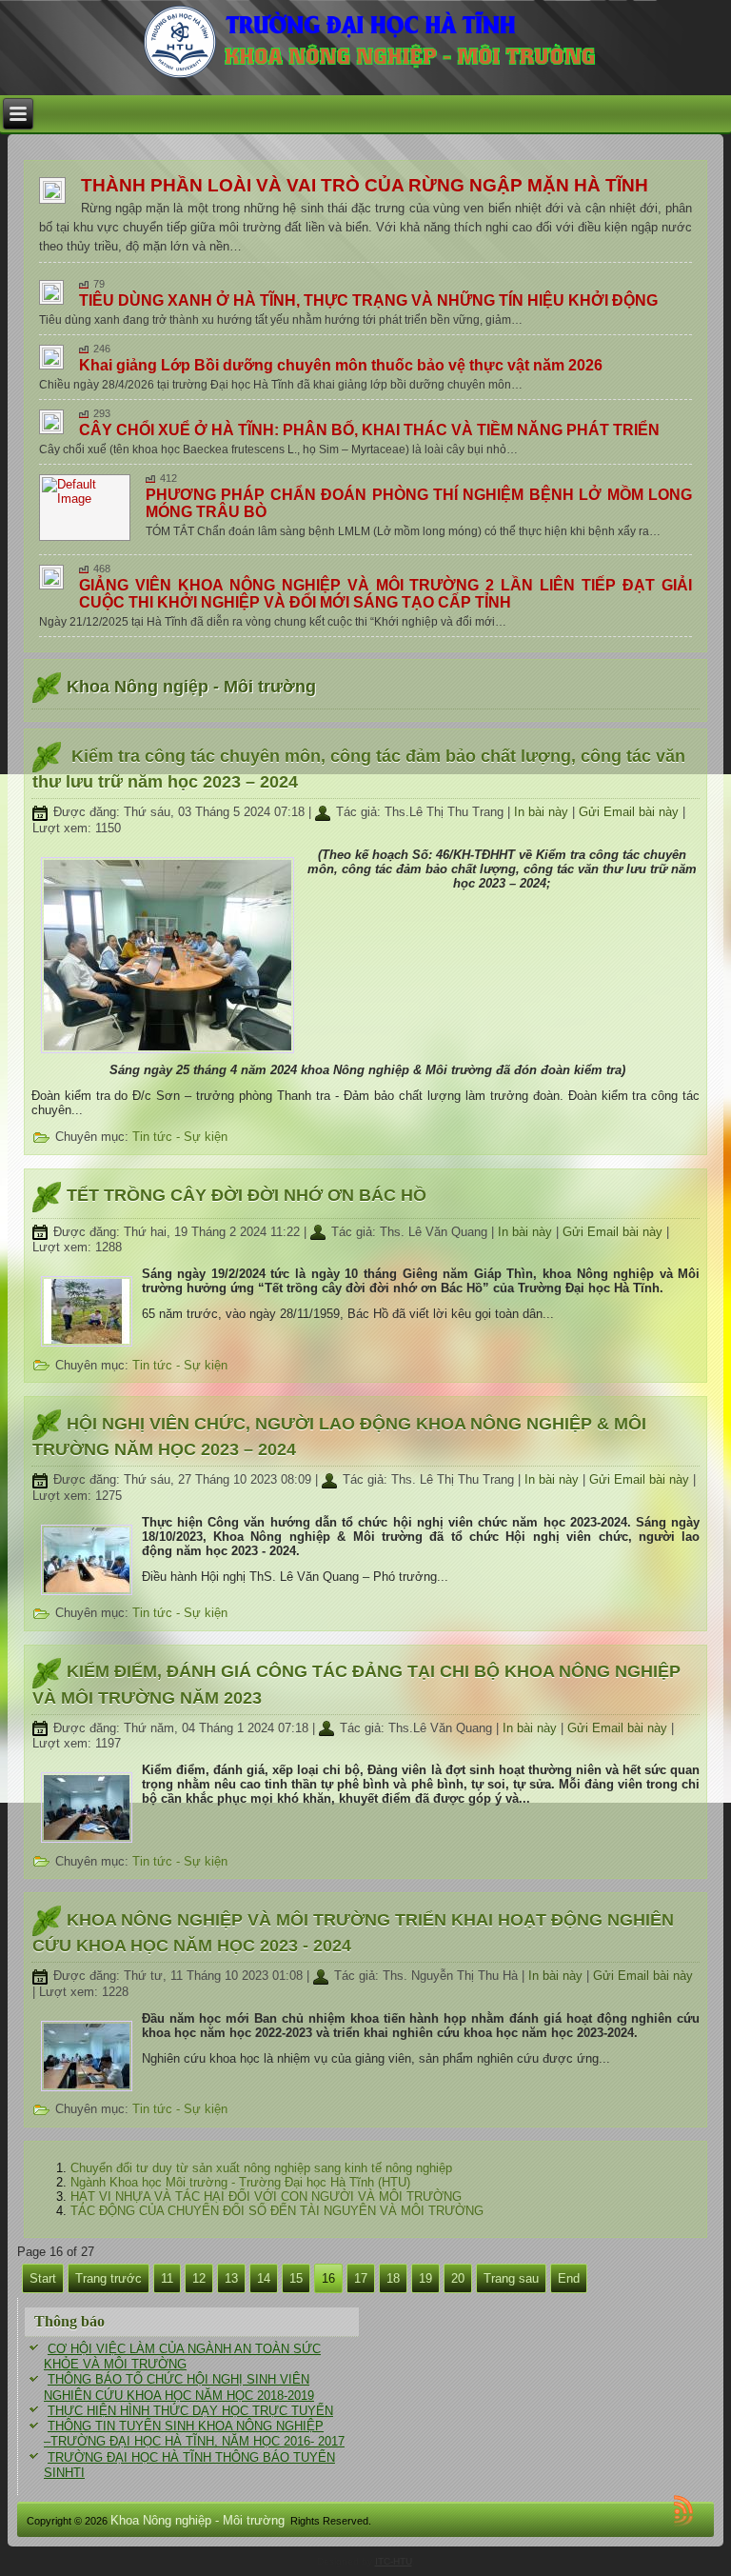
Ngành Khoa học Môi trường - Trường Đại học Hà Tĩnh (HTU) (240, 2182)
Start (43, 2278)
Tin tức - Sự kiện (180, 1137)
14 (264, 2278)
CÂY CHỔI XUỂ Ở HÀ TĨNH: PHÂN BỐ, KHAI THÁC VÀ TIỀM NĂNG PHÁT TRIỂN (369, 430)
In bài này (543, 812)
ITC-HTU (394, 2561)
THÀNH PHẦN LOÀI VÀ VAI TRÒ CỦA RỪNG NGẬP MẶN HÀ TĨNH (365, 185)
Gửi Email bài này (631, 812)
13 (231, 2278)
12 (199, 2278)
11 (167, 2278)
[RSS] (686, 2510)
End (569, 2278)
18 (393, 2278)
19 (425, 2278)
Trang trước (109, 2278)
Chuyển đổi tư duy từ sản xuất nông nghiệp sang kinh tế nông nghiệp (261, 2168)
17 (361, 2278)
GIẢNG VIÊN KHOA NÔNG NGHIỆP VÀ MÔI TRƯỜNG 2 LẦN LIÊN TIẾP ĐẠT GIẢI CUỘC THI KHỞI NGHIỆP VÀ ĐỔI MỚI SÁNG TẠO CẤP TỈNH (386, 594)
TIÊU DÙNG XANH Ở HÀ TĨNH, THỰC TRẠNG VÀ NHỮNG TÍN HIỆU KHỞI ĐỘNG (368, 300)
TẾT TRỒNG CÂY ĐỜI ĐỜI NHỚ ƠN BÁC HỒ (247, 1195)
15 (296, 2278)
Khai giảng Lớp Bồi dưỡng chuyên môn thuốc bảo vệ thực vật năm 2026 (341, 365)
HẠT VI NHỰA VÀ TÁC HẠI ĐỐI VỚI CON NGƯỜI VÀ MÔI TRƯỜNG (266, 2197)
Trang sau (511, 2278)
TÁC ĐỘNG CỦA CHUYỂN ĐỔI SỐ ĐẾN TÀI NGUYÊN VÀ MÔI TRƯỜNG (277, 2211)
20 (458, 2278)
